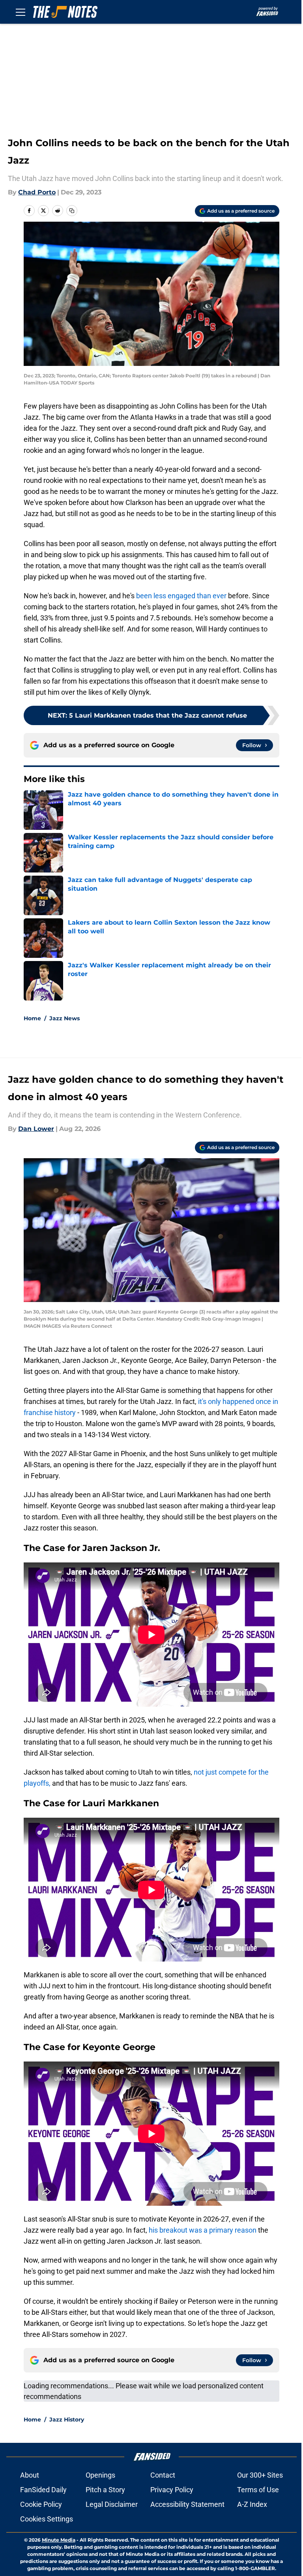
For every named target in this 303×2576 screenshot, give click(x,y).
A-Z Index (252, 2504)
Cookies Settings (47, 2519)
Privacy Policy (172, 2490)
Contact (163, 2475)
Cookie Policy (41, 2504)
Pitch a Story (105, 2490)
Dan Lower (36, 1129)
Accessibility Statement (187, 2504)
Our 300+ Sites (260, 2475)
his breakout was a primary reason (203, 2230)
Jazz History (67, 2420)
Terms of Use (258, 2490)
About (30, 2475)
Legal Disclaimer (112, 2504)
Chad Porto (37, 192)
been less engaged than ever (180, 596)
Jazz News (65, 1018)
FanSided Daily (43, 2490)
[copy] (72, 211)
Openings (100, 2475)
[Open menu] (21, 12)
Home (32, 1018)
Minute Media (59, 2540)
